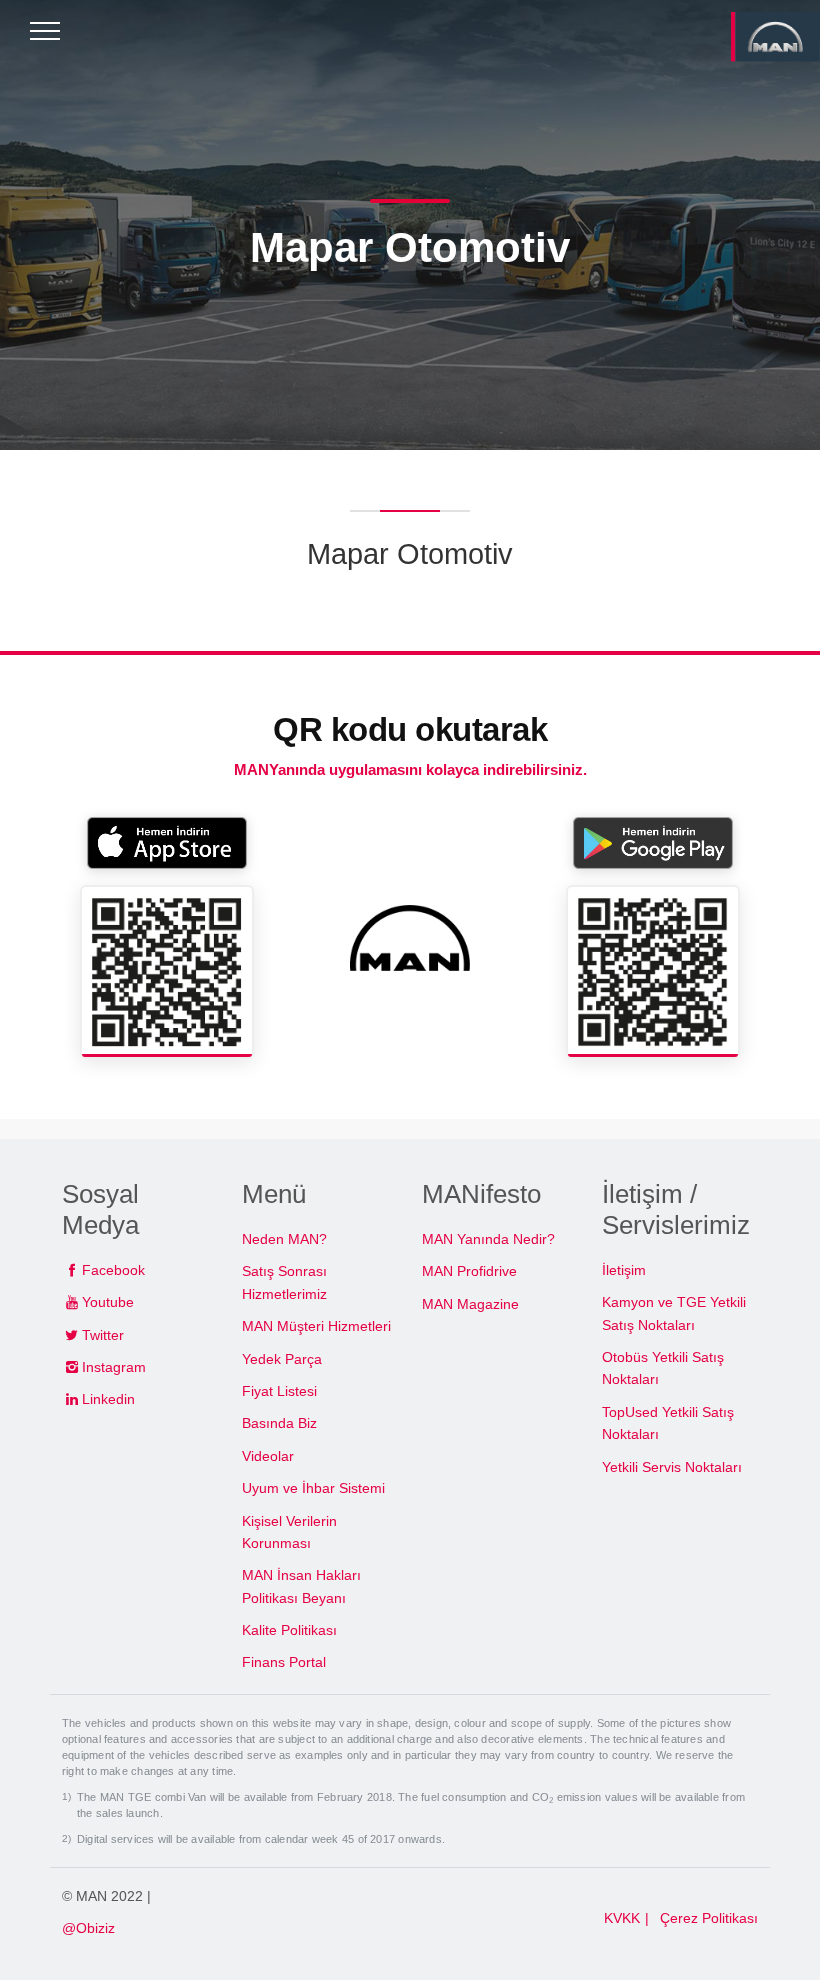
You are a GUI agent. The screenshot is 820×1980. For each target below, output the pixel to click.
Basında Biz (279, 1423)
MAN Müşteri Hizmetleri (316, 1326)
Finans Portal (284, 1662)
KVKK (622, 1918)
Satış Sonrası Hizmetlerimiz (284, 1282)
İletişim (624, 1270)
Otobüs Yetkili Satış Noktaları (663, 1368)
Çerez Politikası (709, 1918)
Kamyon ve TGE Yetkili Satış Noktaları (674, 1313)
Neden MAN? (284, 1239)
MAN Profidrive (469, 1271)
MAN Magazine (470, 1304)
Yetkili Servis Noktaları (672, 1467)
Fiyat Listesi (279, 1391)
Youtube (108, 1302)
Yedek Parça (282, 1359)
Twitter (103, 1335)
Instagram (114, 1367)
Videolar (268, 1456)
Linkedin (108, 1399)
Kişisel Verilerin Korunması (289, 1532)
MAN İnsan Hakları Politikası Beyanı (301, 1586)
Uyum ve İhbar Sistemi (313, 1488)
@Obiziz (88, 1928)
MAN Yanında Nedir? (488, 1239)
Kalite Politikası (289, 1630)
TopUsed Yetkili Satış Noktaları (668, 1423)
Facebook (113, 1270)
